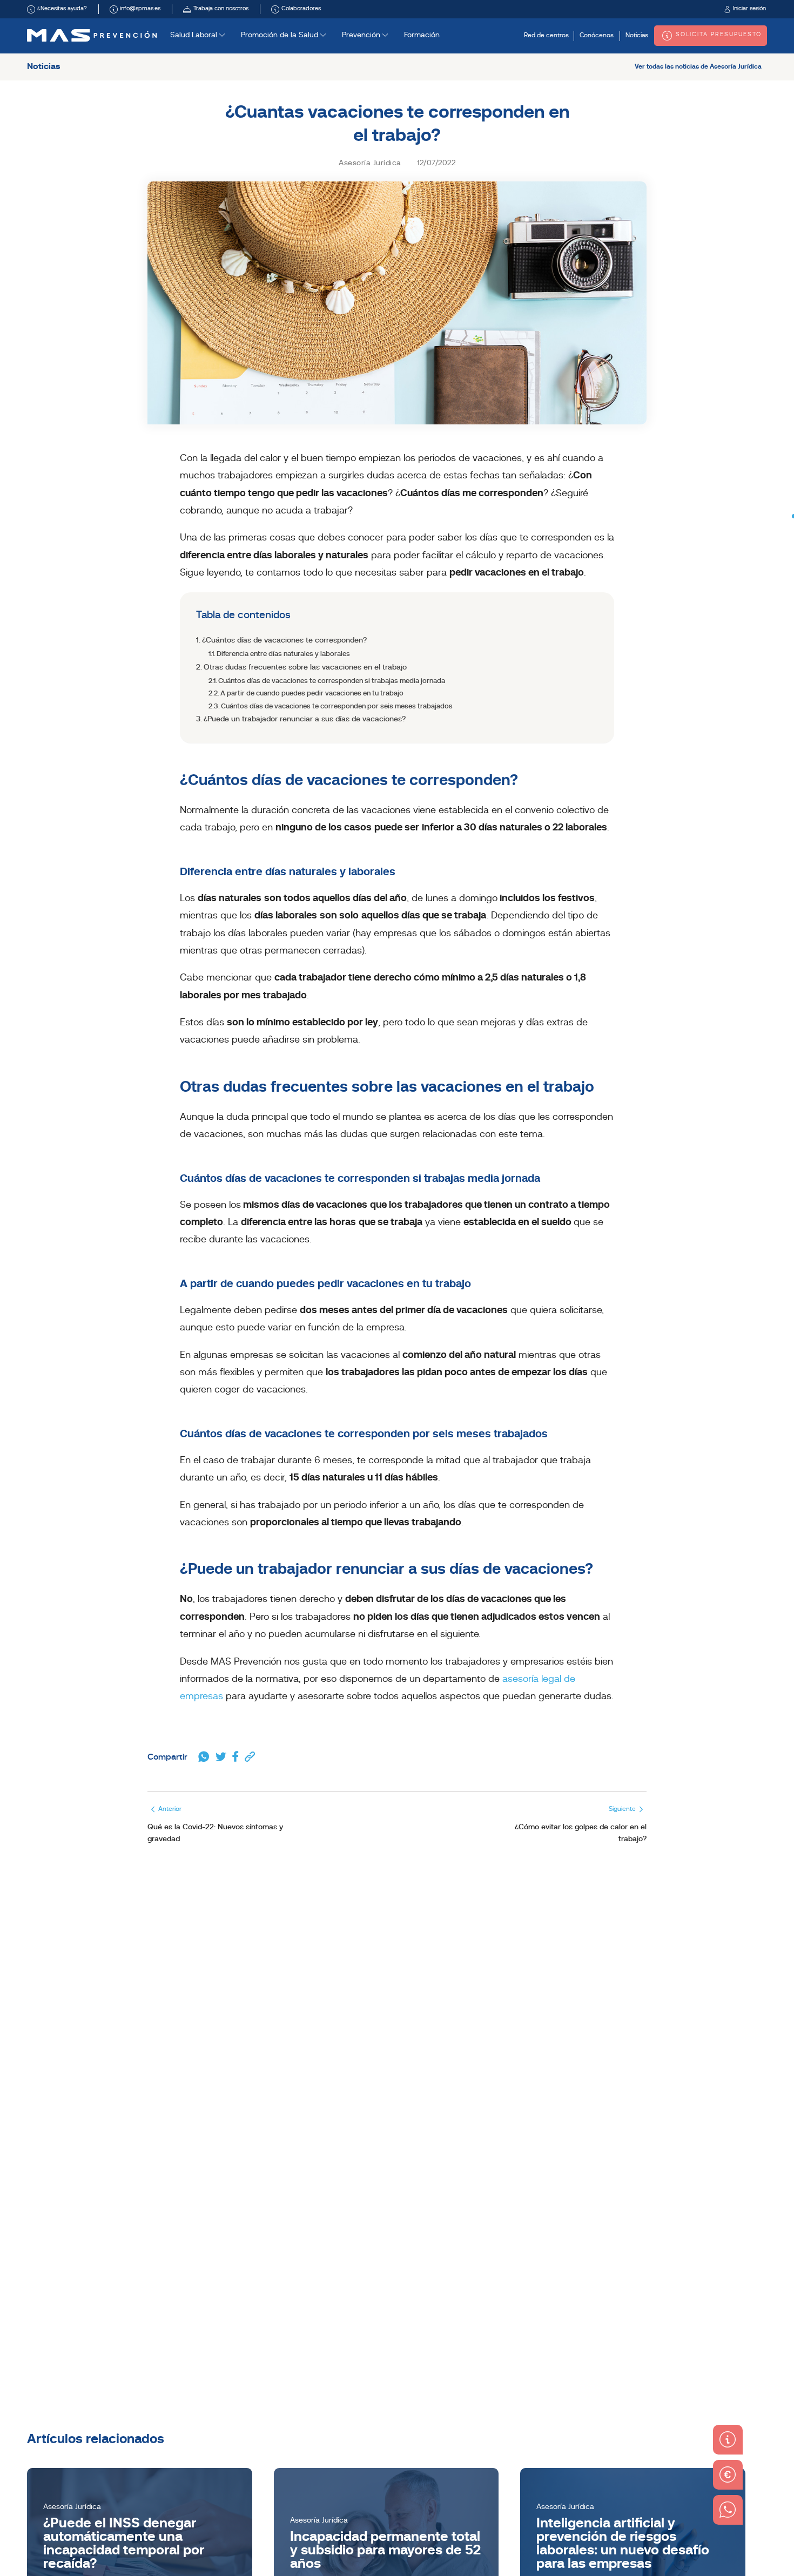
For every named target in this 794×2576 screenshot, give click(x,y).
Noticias (637, 36)
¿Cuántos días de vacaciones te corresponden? (284, 641)
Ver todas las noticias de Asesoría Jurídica (698, 67)
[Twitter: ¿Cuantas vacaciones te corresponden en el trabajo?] (221, 1757)
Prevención (362, 35)
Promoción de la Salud (281, 35)
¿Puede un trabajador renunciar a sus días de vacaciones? (305, 719)
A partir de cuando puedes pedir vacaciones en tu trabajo (312, 694)
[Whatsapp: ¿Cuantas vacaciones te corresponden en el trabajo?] (204, 1757)
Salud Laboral (195, 35)
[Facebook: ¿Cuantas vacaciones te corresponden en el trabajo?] (235, 1757)
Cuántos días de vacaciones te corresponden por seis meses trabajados (337, 706)
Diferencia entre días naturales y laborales (283, 654)
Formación (422, 35)
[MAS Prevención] (92, 35)
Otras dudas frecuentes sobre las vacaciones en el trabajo (305, 668)
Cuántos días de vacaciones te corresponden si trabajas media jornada (332, 681)
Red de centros (546, 36)
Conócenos (597, 36)
